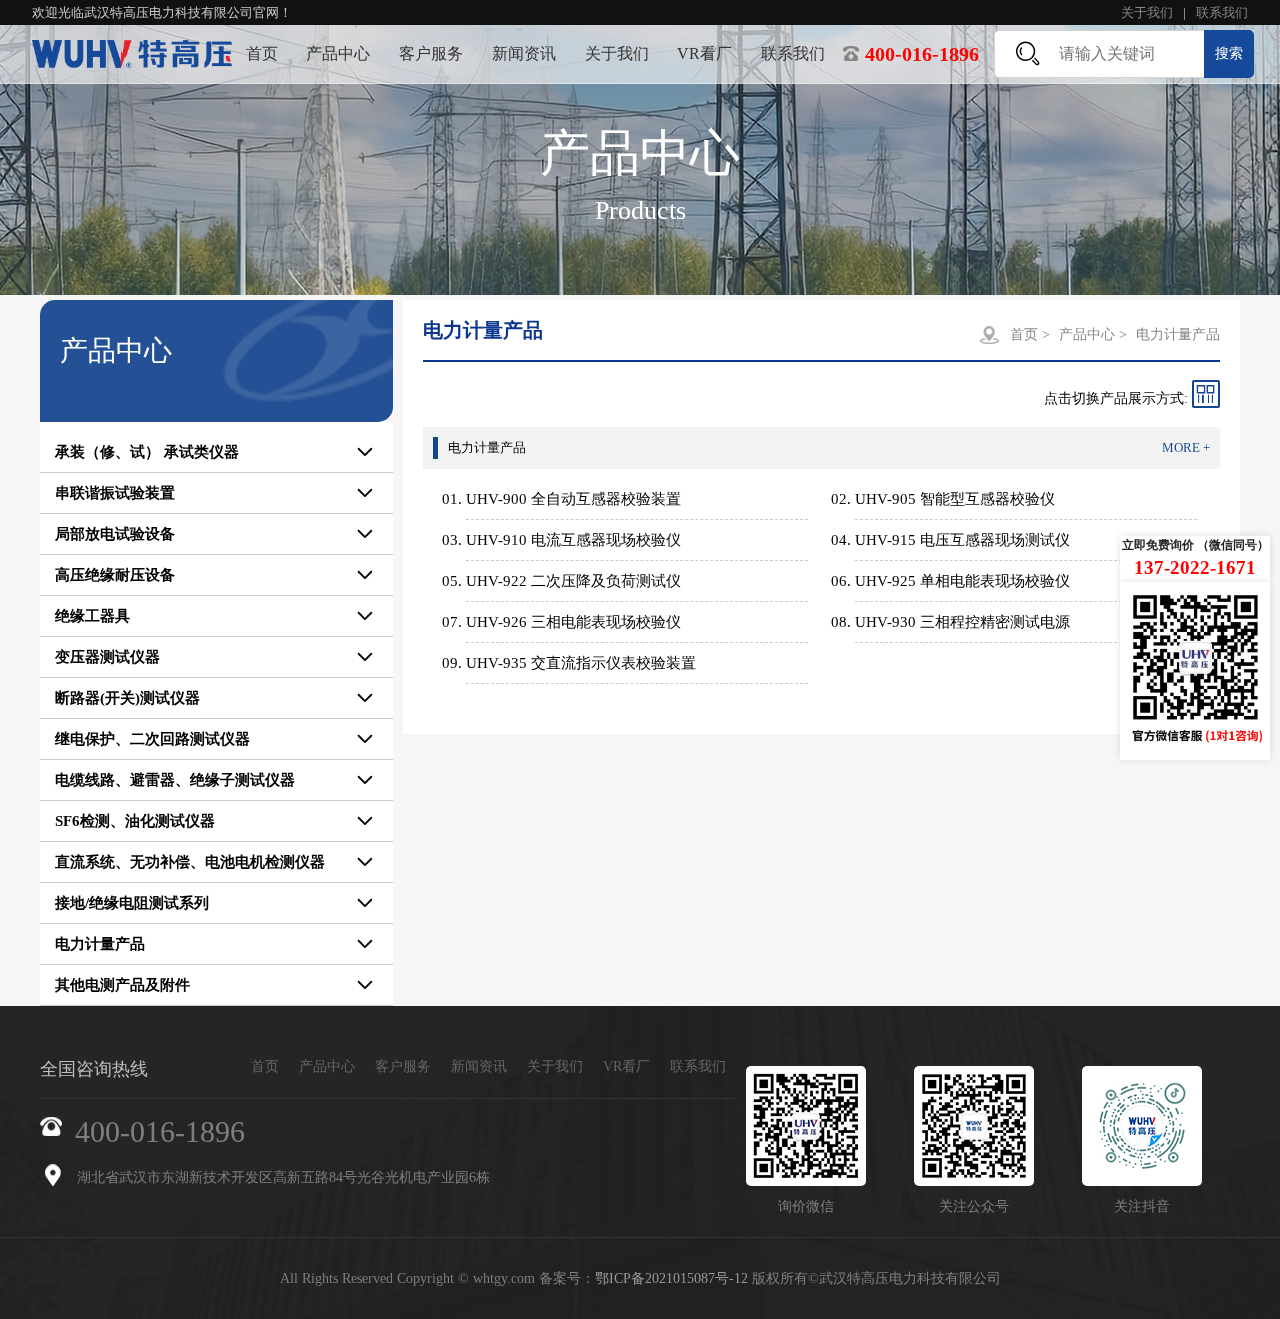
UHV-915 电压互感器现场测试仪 (962, 540)
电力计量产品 (100, 944)
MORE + (1186, 447)
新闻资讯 (524, 53)
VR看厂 (704, 53)
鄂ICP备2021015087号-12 (671, 1278)
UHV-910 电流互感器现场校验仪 (573, 540)
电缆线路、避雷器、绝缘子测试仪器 (175, 780)
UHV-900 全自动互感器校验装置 (573, 499)
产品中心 (338, 53)
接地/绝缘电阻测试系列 (132, 903)
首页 (262, 53)
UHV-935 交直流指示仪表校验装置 (581, 663)
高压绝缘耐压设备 (115, 575)
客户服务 (431, 53)
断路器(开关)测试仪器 (127, 698)
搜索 (1229, 53)
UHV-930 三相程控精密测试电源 (962, 622)
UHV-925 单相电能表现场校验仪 (962, 581)
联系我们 (1222, 12)
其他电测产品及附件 (122, 985)
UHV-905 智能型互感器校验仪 (955, 499)
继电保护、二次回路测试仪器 (152, 739)
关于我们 (1147, 12)
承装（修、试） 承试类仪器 (147, 452)
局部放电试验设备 (115, 534)
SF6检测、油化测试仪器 (135, 821)
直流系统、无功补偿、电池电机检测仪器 (190, 862)
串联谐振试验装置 (115, 493)
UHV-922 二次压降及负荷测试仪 (573, 581)
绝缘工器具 (92, 616)
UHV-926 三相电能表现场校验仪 (573, 622)
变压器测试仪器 (107, 657)
